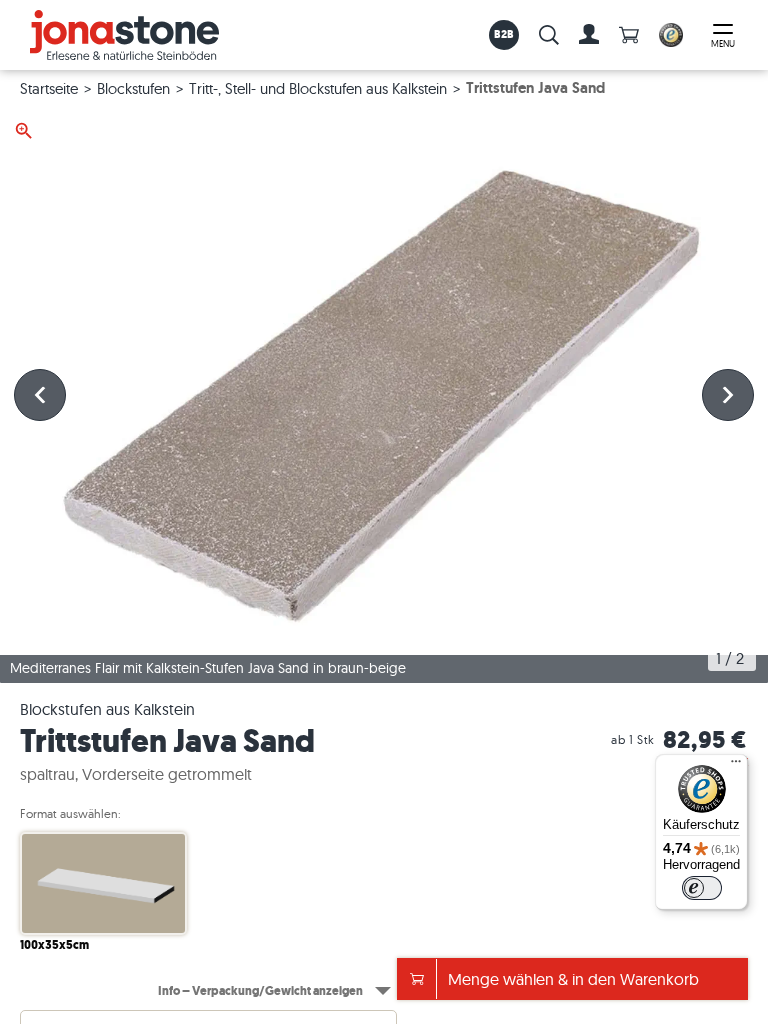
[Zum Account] (589, 35)
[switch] (702, 888)
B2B (504, 34)
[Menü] (736, 766)
